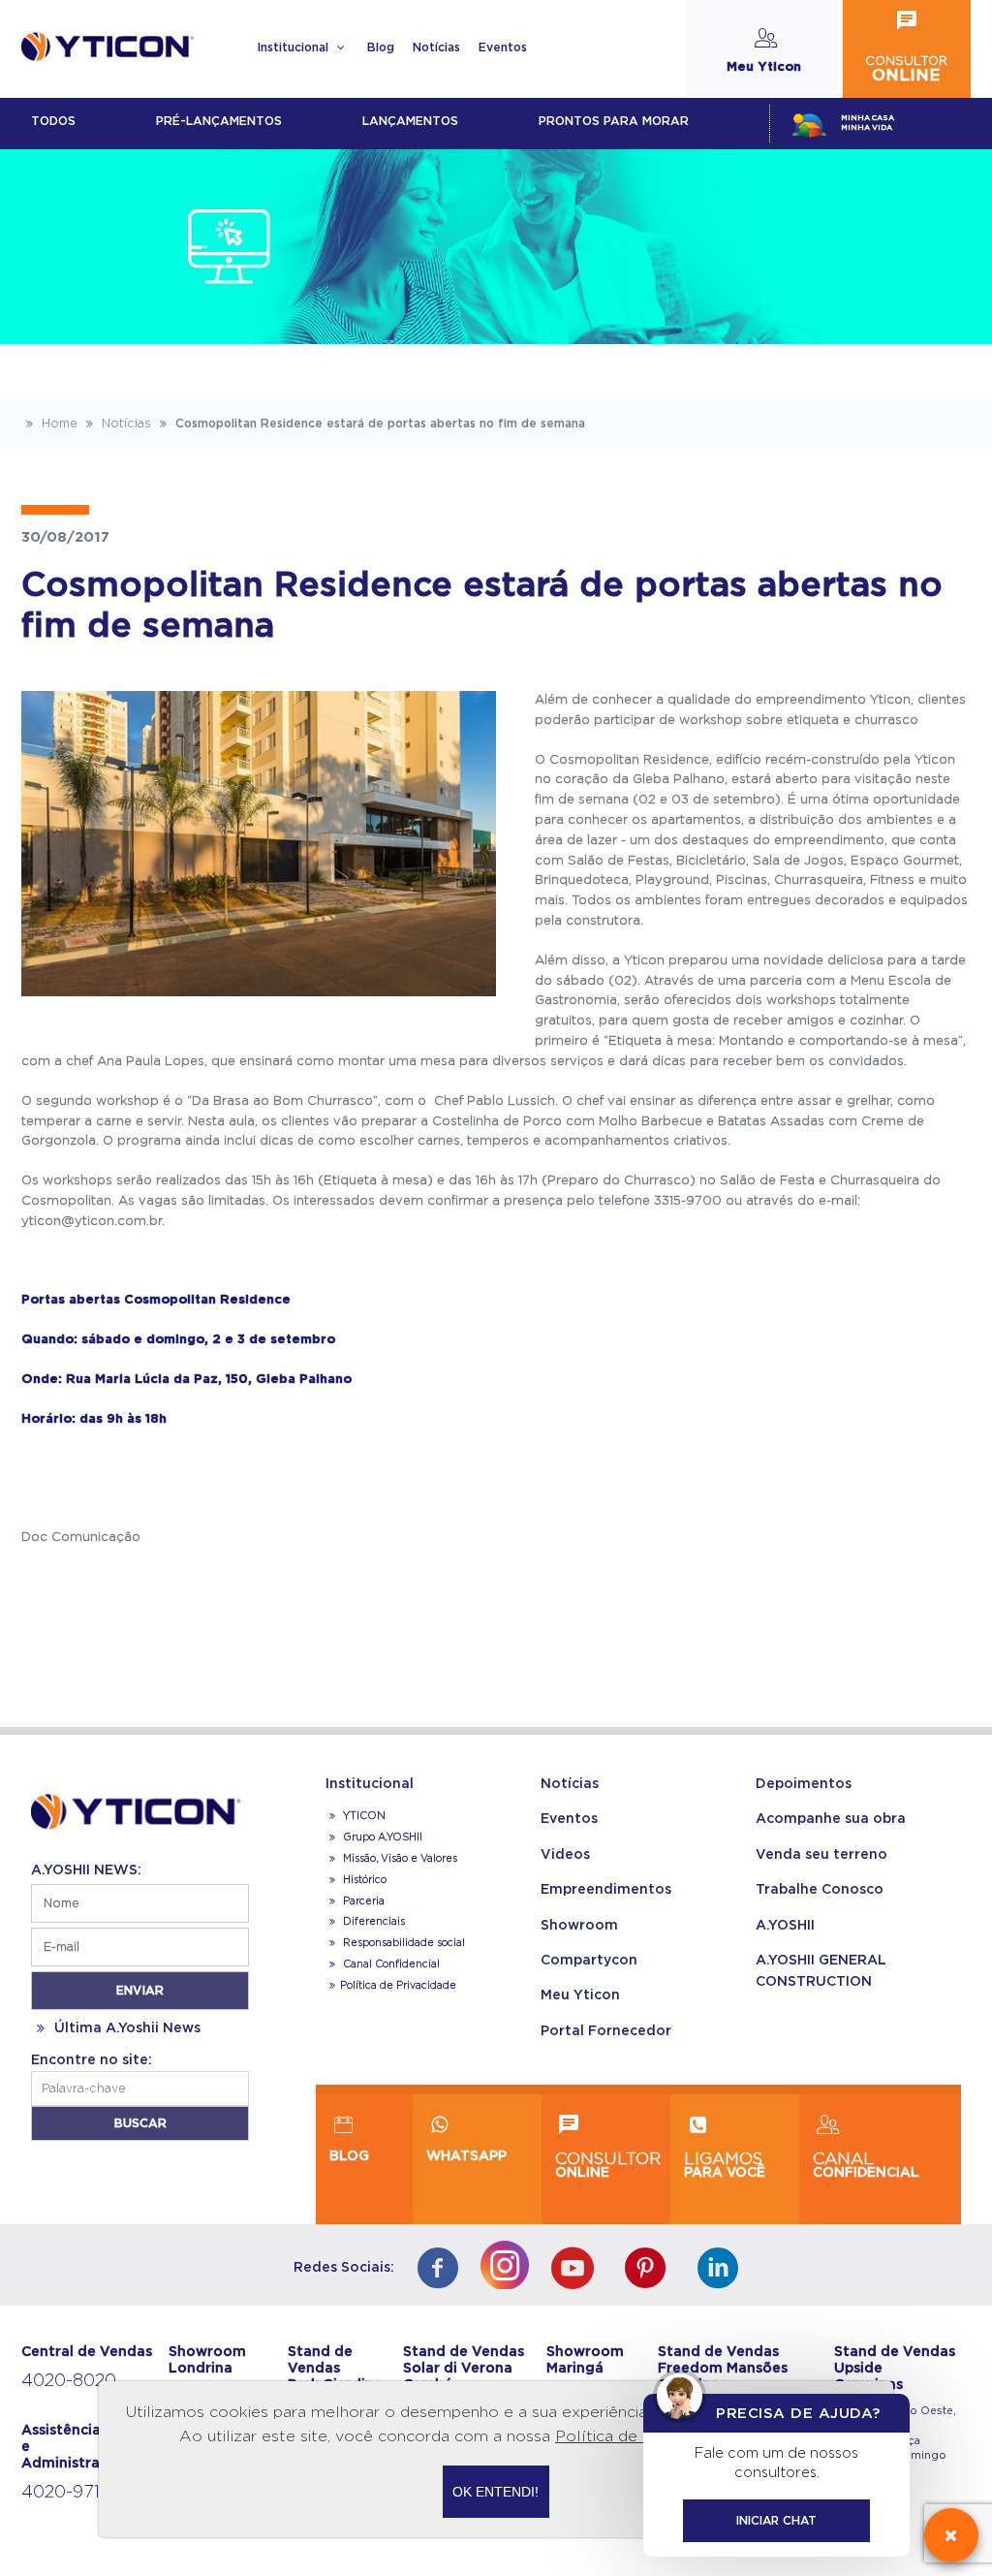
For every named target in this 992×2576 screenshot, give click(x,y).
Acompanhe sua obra (831, 1819)
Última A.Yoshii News (125, 2028)
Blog (381, 47)
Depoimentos (804, 1784)
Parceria (362, 1901)
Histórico (363, 1880)
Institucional (294, 47)
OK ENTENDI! (496, 2492)
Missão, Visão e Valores (399, 1859)
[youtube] (577, 2270)
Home (58, 424)
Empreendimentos (606, 1890)
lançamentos (410, 121)
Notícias (436, 47)
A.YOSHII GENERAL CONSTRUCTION (821, 1971)
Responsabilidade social (403, 1943)
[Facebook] (442, 2270)
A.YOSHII (785, 1926)
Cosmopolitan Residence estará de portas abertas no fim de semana (378, 424)
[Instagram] (510, 2261)
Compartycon (589, 1961)
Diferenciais (372, 1922)
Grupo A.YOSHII (381, 1838)
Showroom (579, 1926)
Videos (565, 1855)
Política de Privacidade (398, 1986)
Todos (53, 121)
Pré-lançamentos (219, 121)
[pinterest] (651, 2270)
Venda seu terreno (821, 1855)
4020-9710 (66, 2493)
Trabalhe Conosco (820, 1890)
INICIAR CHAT (776, 2521)
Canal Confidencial (390, 1964)
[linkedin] (723, 2270)
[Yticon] (140, 1808)
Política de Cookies (630, 2436)
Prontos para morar (614, 121)
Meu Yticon (580, 1995)
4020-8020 (69, 2381)
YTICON (363, 1816)
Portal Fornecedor (606, 2031)
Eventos (503, 47)
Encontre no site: (92, 2060)
